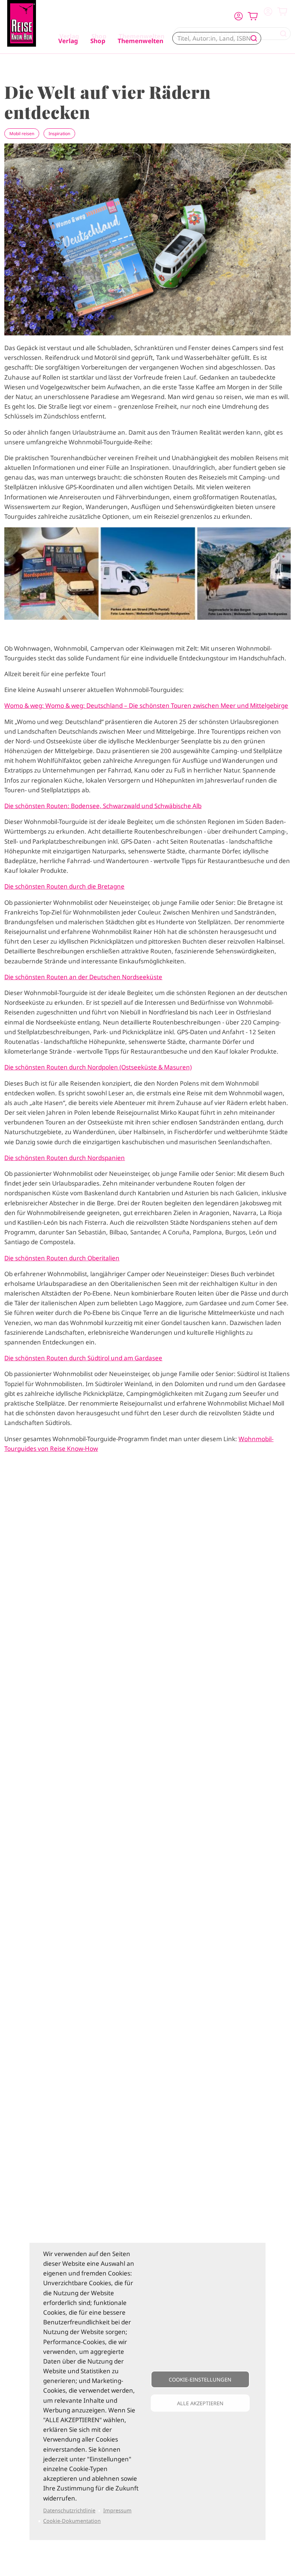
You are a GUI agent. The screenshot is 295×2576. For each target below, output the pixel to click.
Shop (98, 41)
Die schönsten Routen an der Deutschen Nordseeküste (83, 977)
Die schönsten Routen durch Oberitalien (62, 1258)
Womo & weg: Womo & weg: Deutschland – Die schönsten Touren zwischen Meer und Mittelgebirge (146, 705)
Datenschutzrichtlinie (69, 2510)
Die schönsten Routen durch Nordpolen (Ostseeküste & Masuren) (98, 1067)
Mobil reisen (22, 134)
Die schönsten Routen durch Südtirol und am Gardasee (83, 1358)
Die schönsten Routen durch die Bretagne (64, 886)
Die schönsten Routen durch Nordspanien (65, 1158)
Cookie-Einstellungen (200, 2380)
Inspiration (59, 134)
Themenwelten (140, 41)
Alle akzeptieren (200, 2403)
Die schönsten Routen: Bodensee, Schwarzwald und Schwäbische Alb (103, 806)
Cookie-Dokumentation (72, 2521)
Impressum (117, 2510)
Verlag (68, 41)
